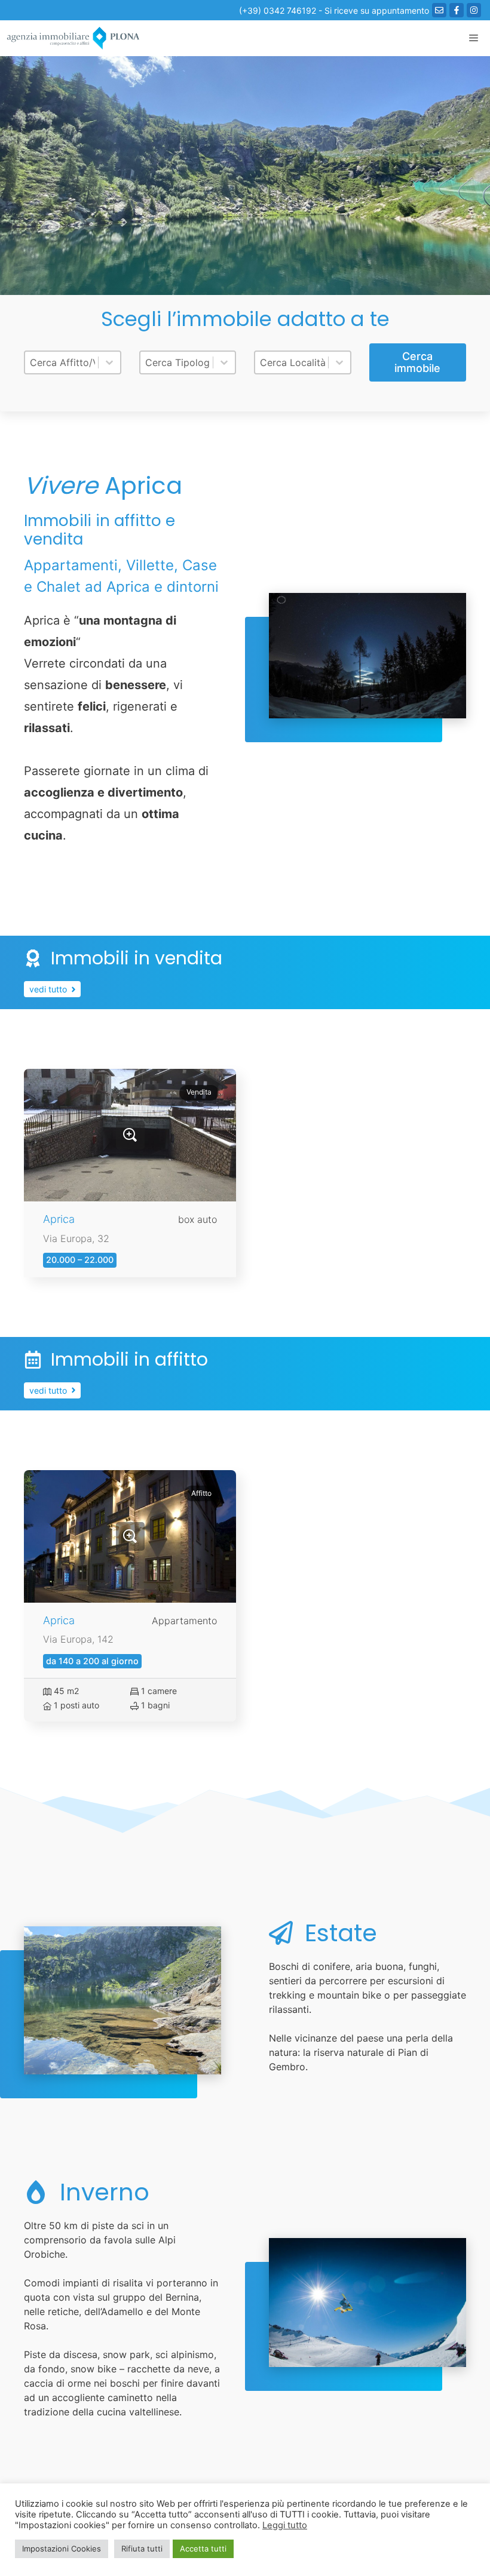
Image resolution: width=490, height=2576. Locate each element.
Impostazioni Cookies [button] (62, 2549)
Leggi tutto (285, 2525)
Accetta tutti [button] (203, 2549)
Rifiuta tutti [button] (142, 2549)
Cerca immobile (417, 362)
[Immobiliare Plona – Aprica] (73, 38)
